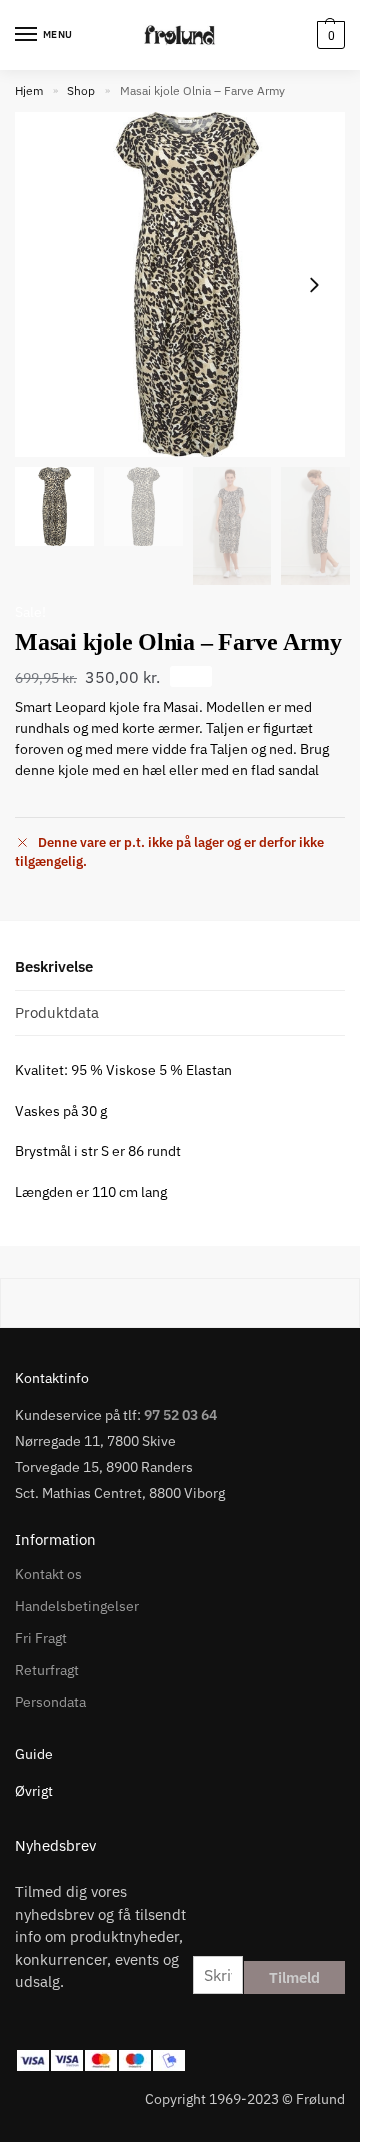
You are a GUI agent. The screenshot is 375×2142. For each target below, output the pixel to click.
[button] (328, 35)
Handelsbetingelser (77, 1606)
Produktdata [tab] (57, 1012)
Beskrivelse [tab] (54, 966)
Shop (81, 90)
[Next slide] (314, 285)
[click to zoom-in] (187, 284)
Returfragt (47, 1670)
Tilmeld (294, 1977)
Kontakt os (48, 1574)
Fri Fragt (41, 1638)
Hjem (29, 90)
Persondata (50, 1702)
